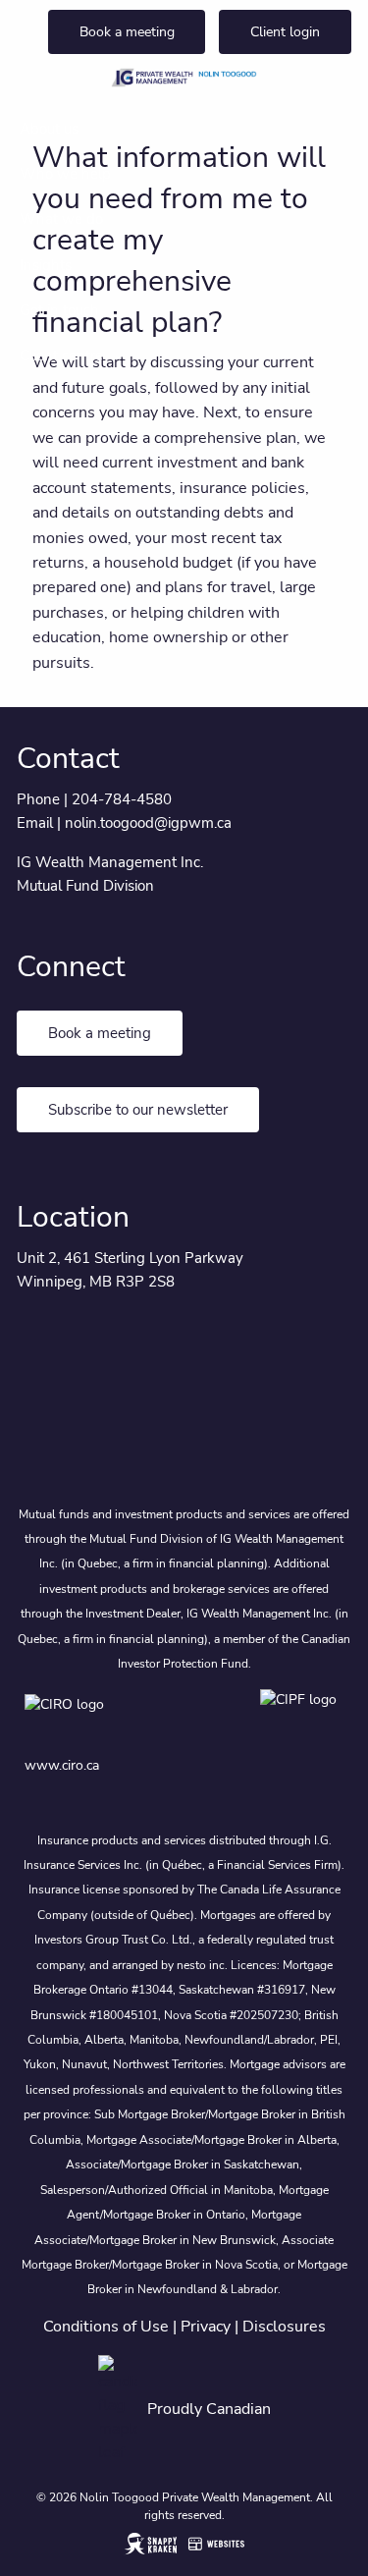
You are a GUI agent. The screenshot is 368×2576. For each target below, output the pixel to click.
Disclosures (284, 2327)
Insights (46, 265)
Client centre (61, 356)
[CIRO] (123, 1718)
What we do (61, 219)
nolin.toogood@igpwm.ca (148, 823)
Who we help (65, 174)
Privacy (206, 2327)
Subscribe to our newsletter (138, 1110)
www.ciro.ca (62, 1765)
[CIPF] (302, 1718)
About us (49, 129)
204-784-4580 (122, 799)
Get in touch (59, 310)
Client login (285, 32)
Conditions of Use (106, 2327)
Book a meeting (127, 32)
